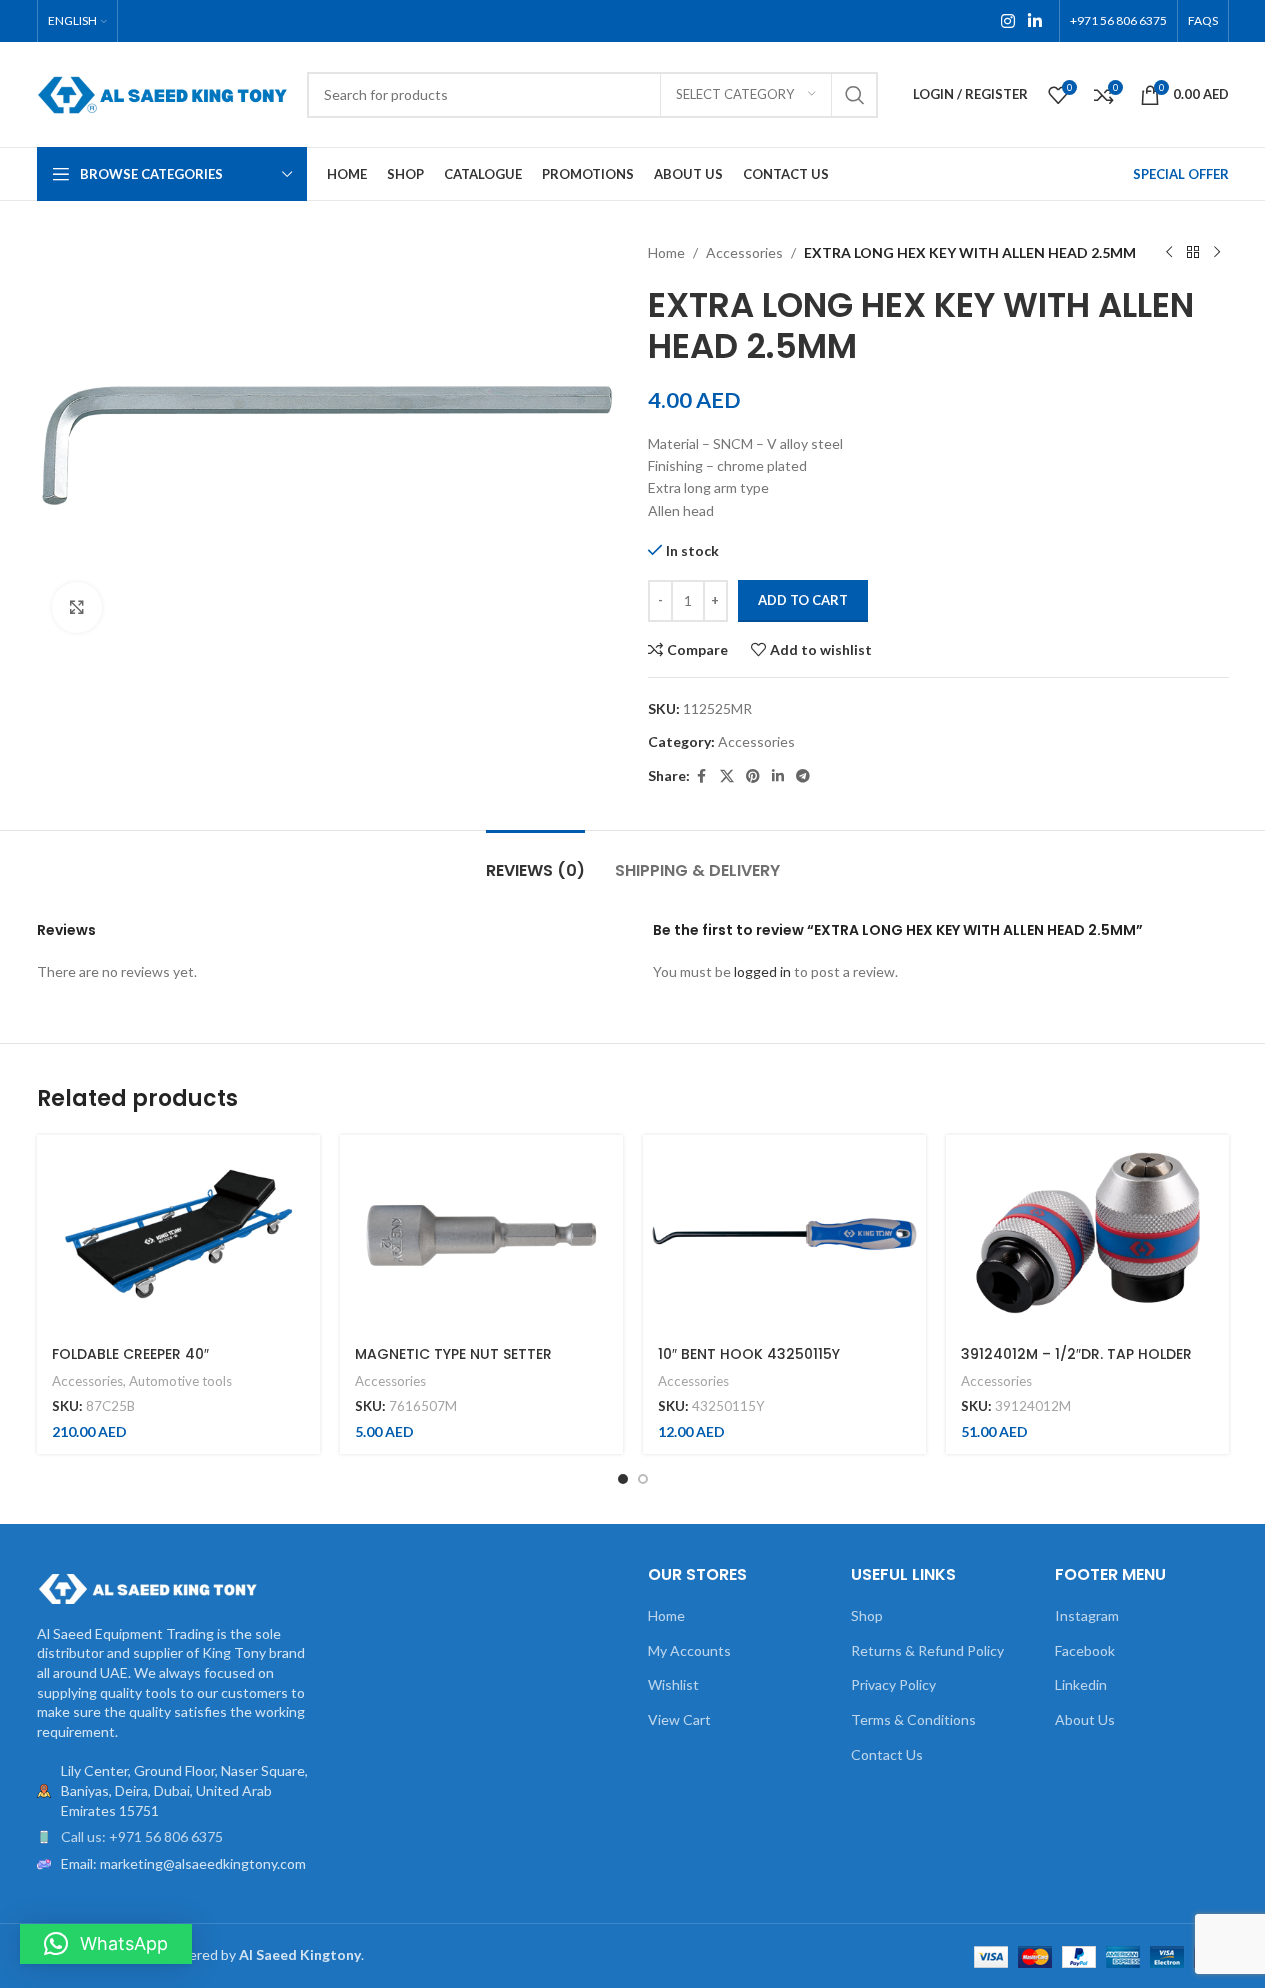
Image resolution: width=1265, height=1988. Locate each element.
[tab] (535, 860)
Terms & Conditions (913, 1719)
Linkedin (1081, 1684)
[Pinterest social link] (753, 776)
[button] (106, 1944)
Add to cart (803, 600)
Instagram (1087, 1615)
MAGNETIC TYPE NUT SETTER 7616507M (453, 1364)
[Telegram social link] (803, 776)
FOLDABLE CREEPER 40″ (130, 1354)
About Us (1085, 1719)
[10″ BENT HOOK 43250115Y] (784, 1234)
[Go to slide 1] (623, 1479)
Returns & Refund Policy (927, 1650)
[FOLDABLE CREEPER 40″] (178, 1234)
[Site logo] (162, 92)
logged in (762, 971)
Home (666, 252)
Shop (867, 1615)
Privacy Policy (893, 1684)
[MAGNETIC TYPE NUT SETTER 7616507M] (481, 1234)
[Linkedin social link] (1034, 21)
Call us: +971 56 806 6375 (142, 1836)
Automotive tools (180, 1381)
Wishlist (673, 1684)
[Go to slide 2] (643, 1479)
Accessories (744, 252)
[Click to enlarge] (77, 607)
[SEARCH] (855, 95)
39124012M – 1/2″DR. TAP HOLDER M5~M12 (1076, 1364)
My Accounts (689, 1650)
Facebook (1085, 1650)
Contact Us (887, 1754)
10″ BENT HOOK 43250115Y (749, 1354)
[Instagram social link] (1007, 21)
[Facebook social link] (702, 776)
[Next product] (1217, 253)
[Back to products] (1193, 253)
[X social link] (727, 776)
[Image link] (147, 1586)
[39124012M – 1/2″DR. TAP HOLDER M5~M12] (1087, 1234)
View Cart (679, 1719)
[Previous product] (1169, 253)
